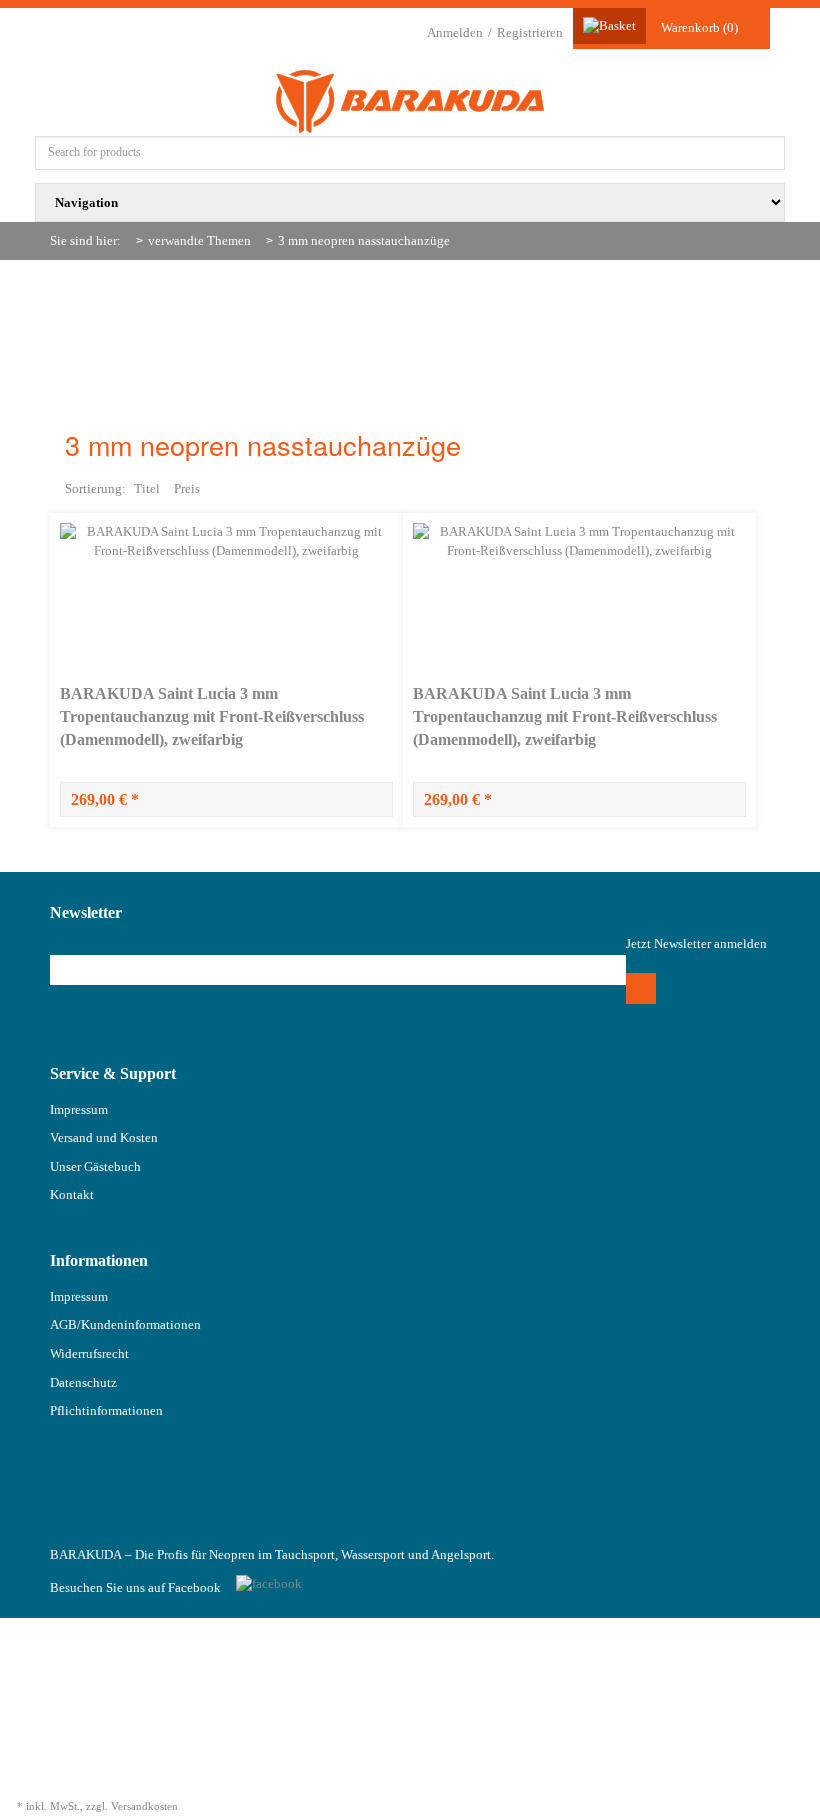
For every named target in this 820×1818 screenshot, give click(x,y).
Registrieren (530, 32)
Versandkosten (144, 1806)
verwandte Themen (199, 240)
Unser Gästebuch (95, 1166)
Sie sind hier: (85, 240)
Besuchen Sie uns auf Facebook (135, 1587)
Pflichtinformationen (106, 1410)
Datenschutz (83, 1382)
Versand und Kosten (104, 1137)
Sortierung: (95, 488)
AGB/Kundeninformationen (125, 1324)
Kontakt (72, 1194)
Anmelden (455, 32)
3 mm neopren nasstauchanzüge (364, 240)
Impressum (79, 1109)
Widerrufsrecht (89, 1353)
